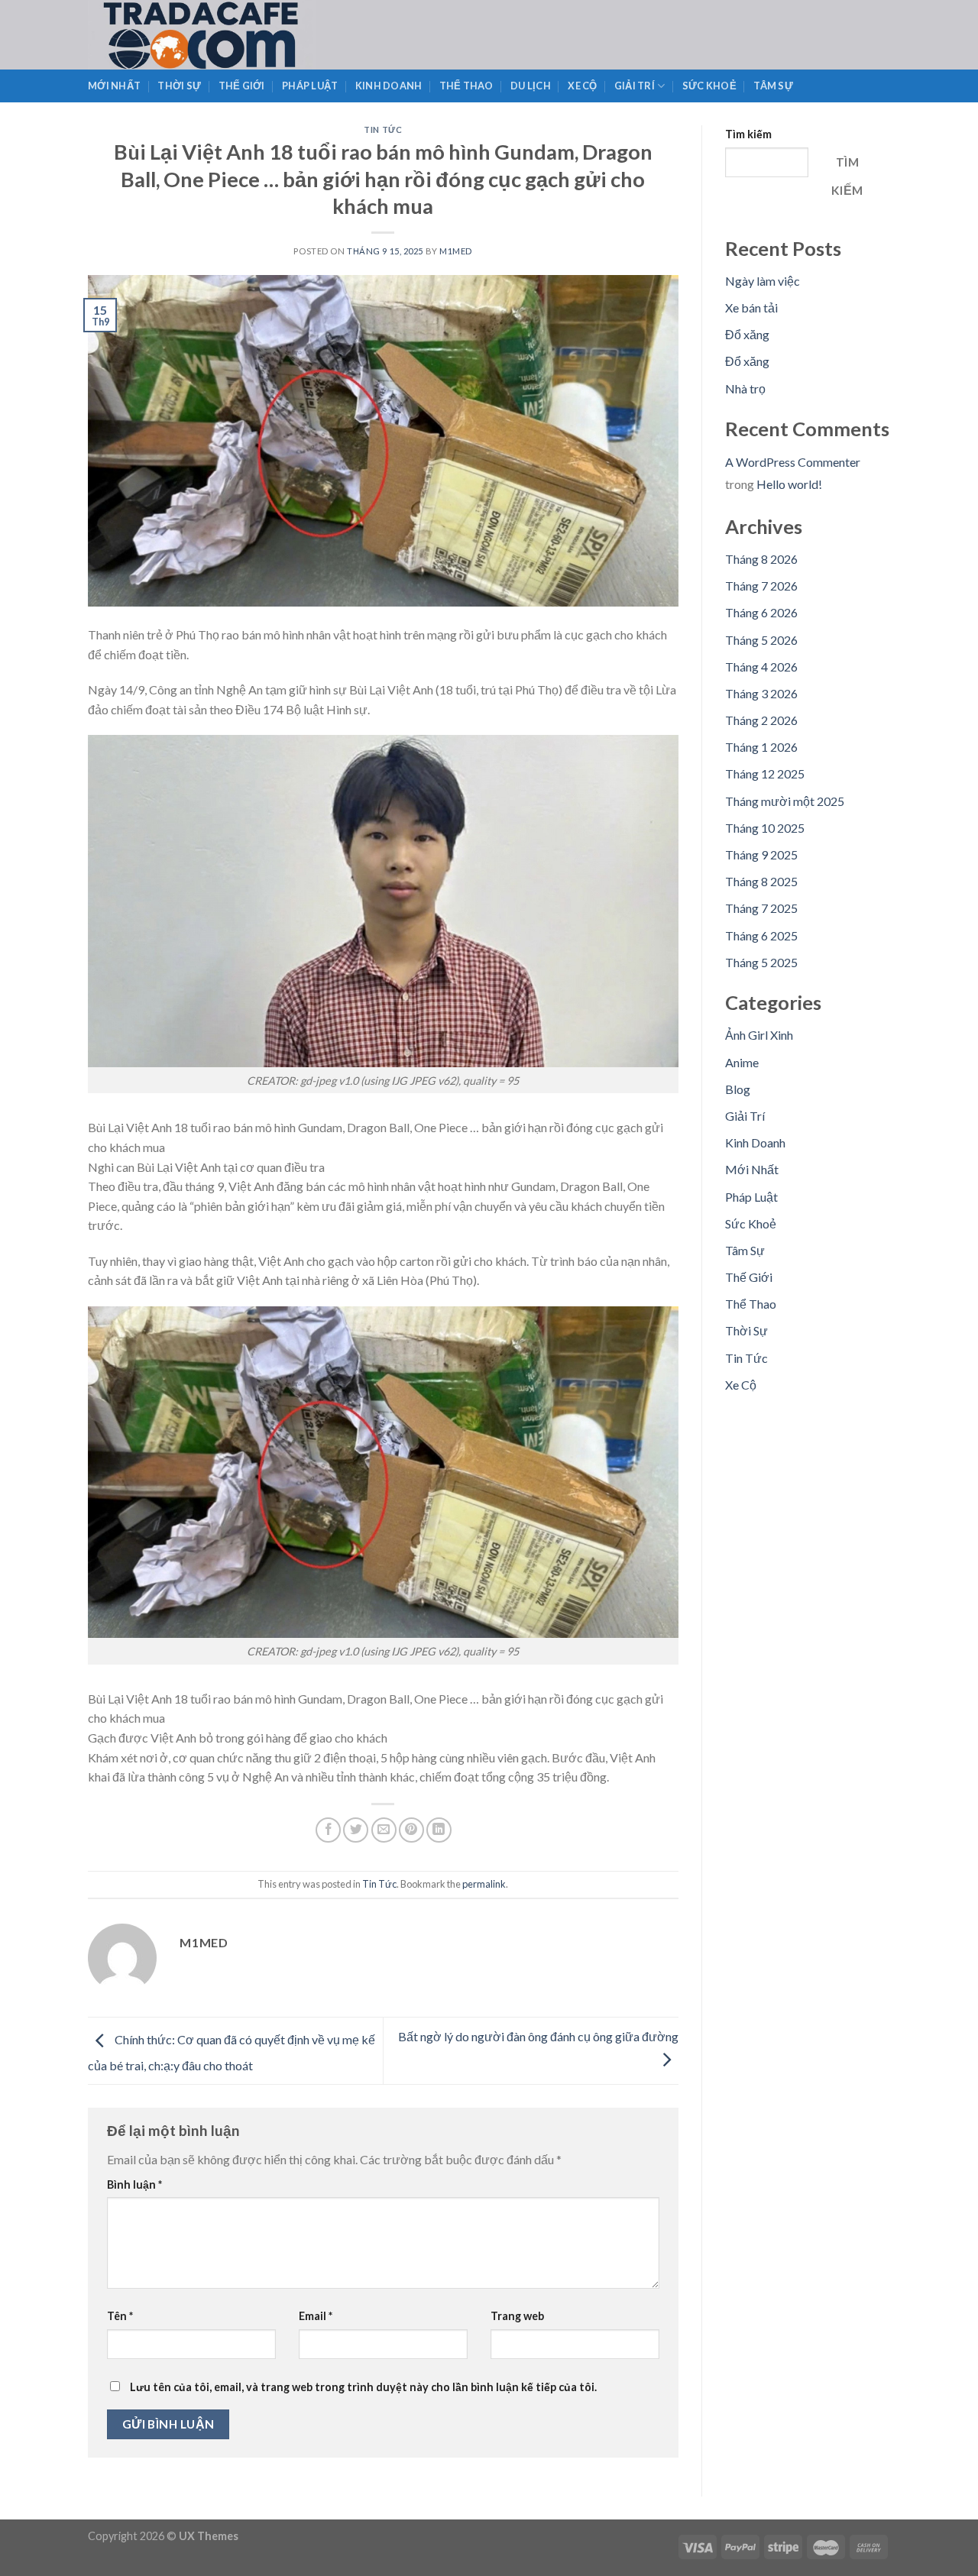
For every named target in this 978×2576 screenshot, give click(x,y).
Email (316, 2316)
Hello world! (789, 484)
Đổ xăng (747, 334)
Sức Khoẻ (709, 86)
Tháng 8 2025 (761, 881)
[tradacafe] (235, 35)
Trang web (517, 2316)
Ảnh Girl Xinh (759, 1035)
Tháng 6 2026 (761, 612)
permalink (484, 1884)
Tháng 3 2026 (761, 693)
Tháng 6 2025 (761, 935)
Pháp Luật (310, 86)
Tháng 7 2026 (761, 586)
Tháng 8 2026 (761, 559)
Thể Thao (466, 86)
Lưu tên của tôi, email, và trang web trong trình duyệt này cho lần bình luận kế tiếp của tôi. (363, 2387)
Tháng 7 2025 (761, 908)
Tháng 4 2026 (761, 667)
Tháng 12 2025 (765, 773)
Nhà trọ (745, 388)
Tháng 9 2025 (761, 854)
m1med (456, 251)
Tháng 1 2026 (761, 747)
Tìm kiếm (748, 134)
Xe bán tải (751, 307)
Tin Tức (383, 129)
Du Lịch (531, 86)
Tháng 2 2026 (761, 720)
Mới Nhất (114, 86)
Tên (120, 2316)
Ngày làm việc (763, 281)
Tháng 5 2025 (761, 962)
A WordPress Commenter (793, 462)
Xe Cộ (582, 86)
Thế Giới (242, 86)
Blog (738, 1089)
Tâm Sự (773, 86)
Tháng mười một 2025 (785, 801)
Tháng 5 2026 (761, 640)
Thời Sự (179, 86)
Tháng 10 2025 (765, 828)
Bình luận (134, 2184)
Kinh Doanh (389, 86)
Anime (742, 1062)
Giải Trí (635, 86)
